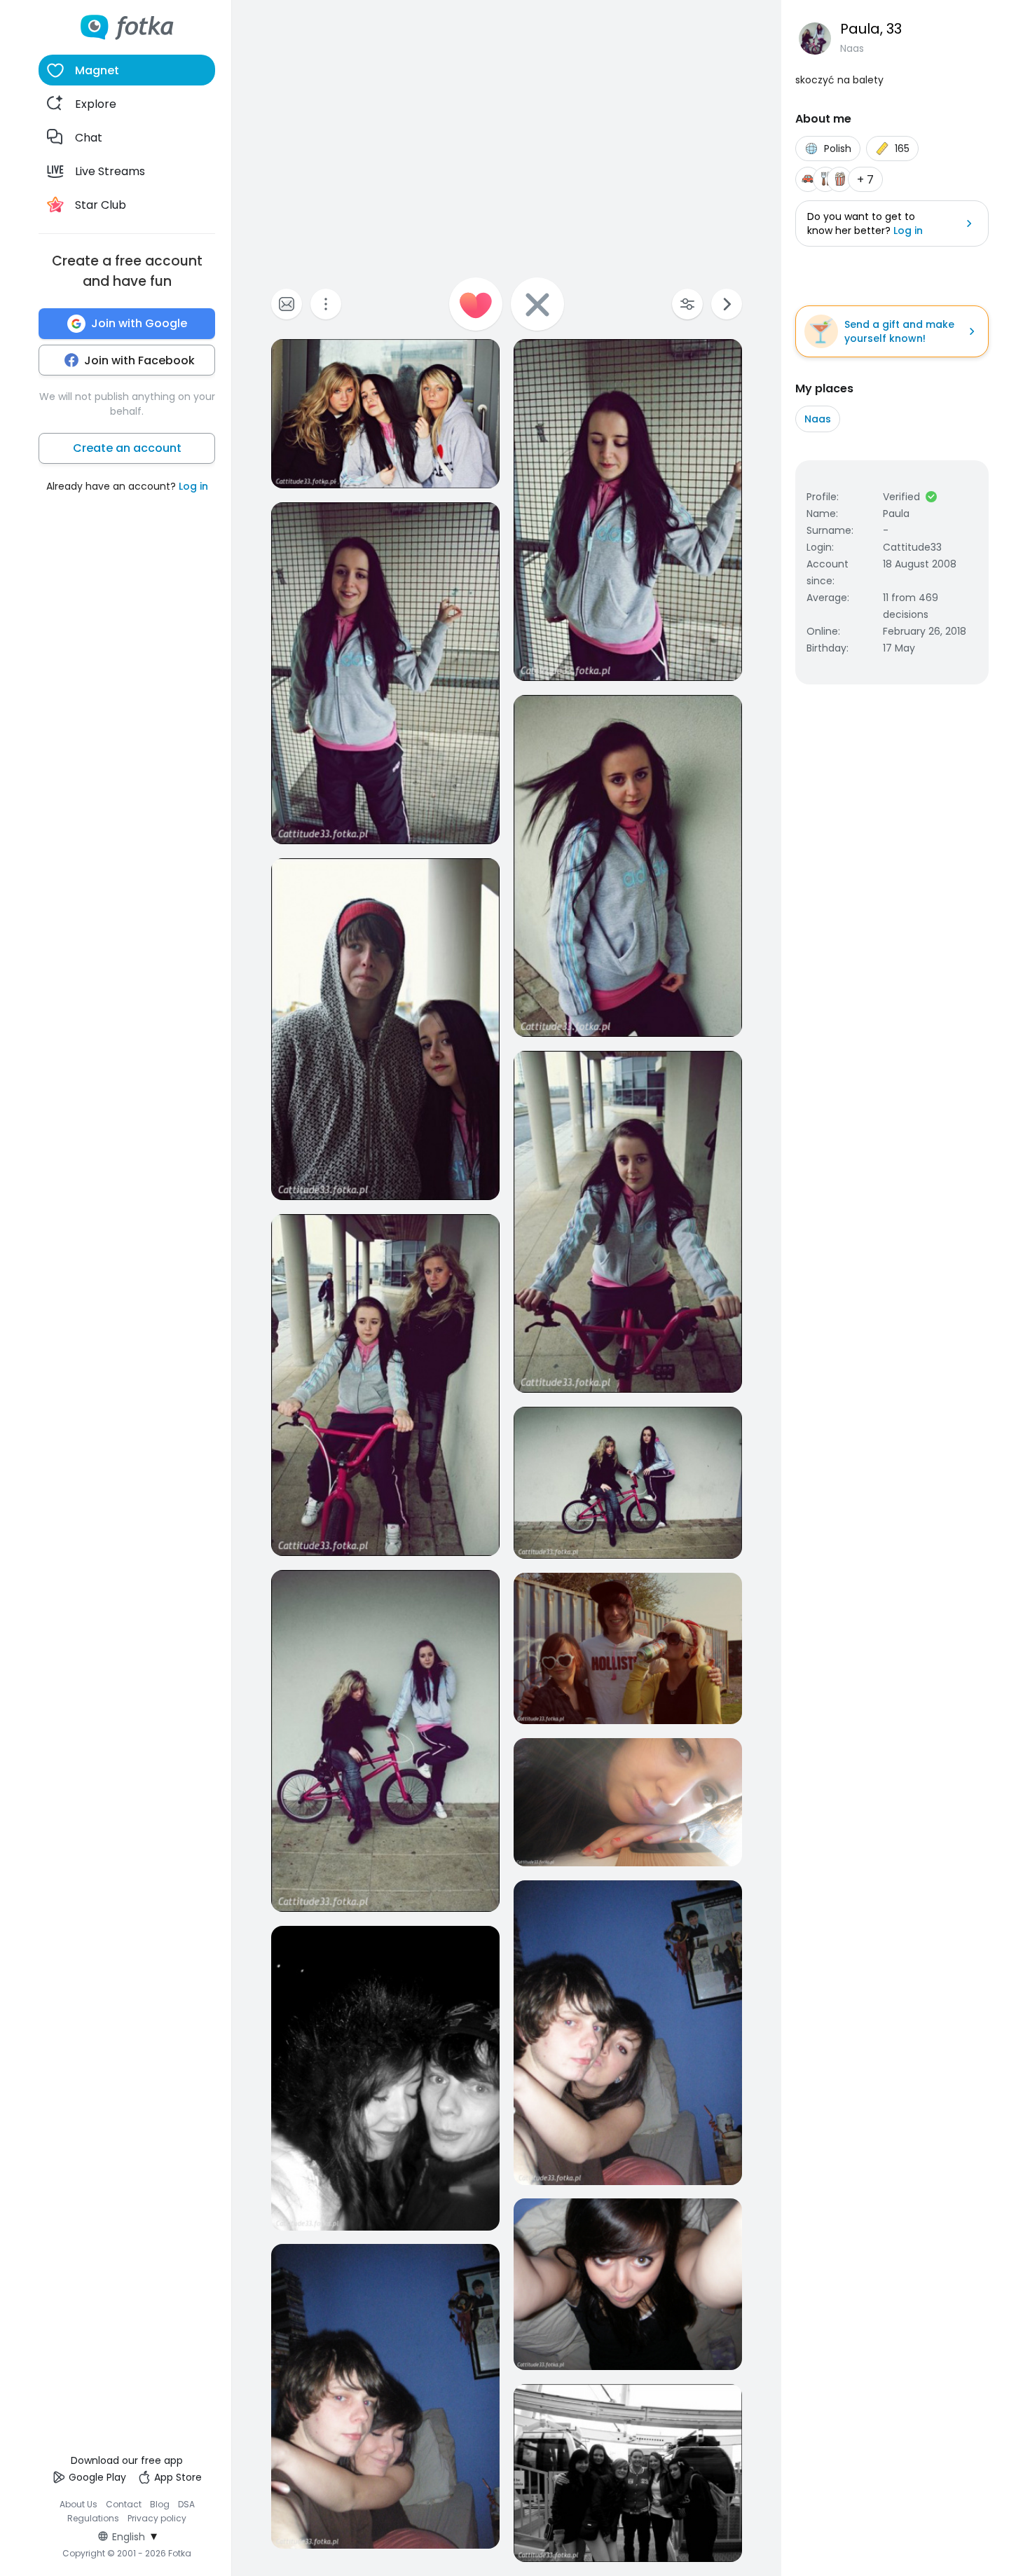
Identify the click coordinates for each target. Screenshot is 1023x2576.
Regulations (93, 2518)
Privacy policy (157, 2518)
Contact (124, 2504)
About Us (78, 2504)
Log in (193, 486)
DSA (186, 2504)
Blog (160, 2504)
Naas (818, 419)
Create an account (127, 448)
